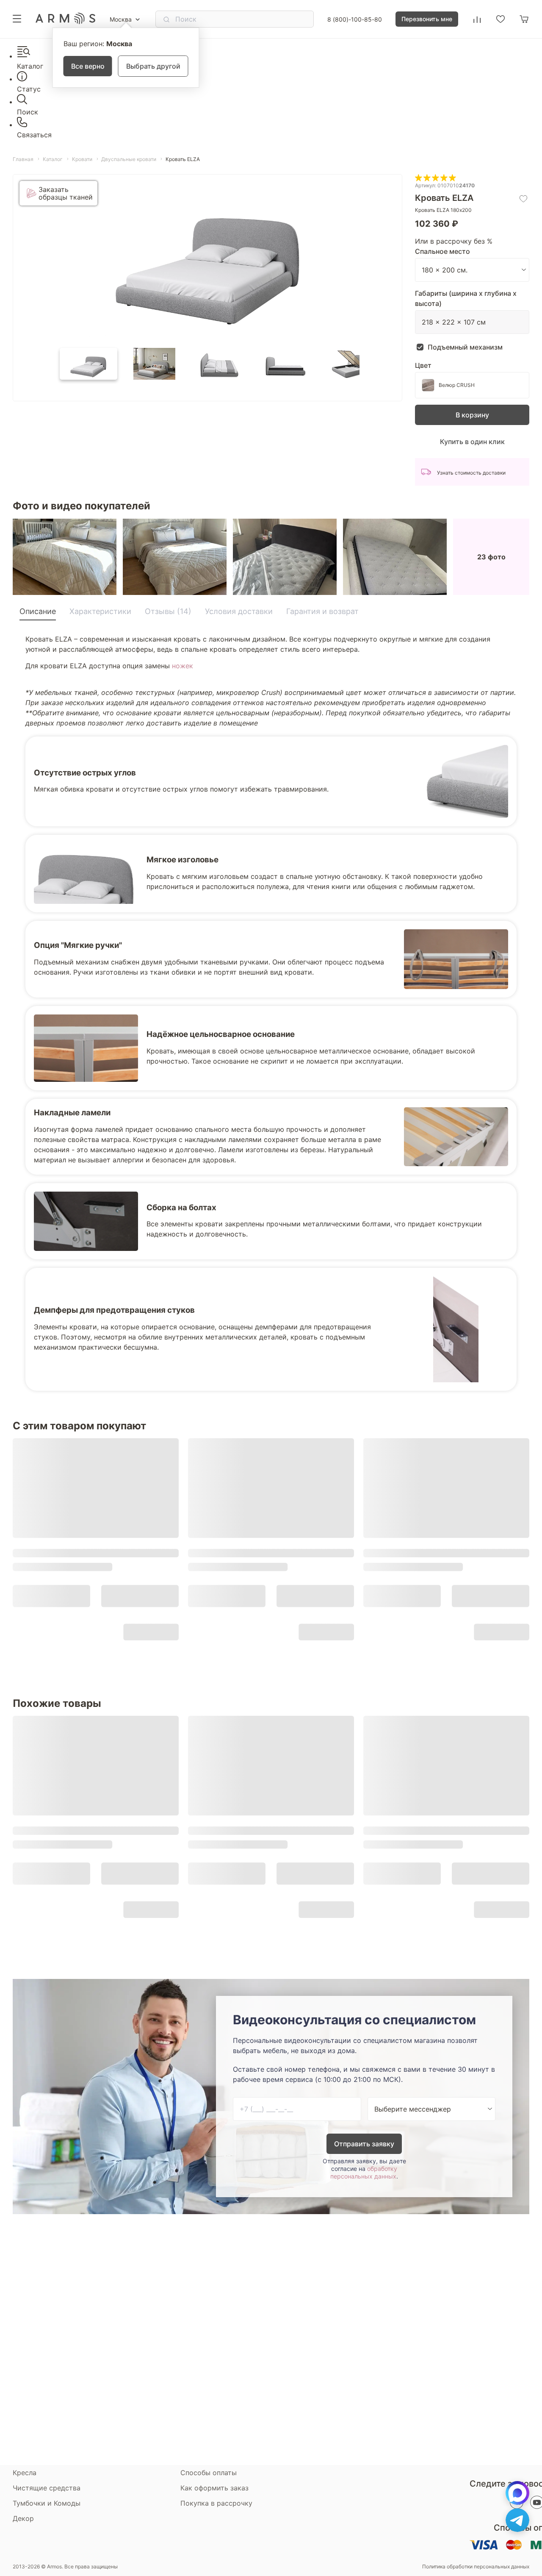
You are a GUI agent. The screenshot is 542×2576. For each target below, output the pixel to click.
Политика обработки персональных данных (476, 2567)
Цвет (423, 365)
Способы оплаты (209, 2473)
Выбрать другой (153, 66)
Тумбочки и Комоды (47, 2503)
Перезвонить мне (427, 19)
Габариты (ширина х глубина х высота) (466, 298)
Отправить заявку (364, 2144)
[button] (88, 364)
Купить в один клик (472, 442)
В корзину (472, 415)
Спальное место (442, 251)
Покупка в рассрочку (216, 2503)
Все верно (88, 66)
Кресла (25, 2473)
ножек (183, 666)
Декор (23, 2518)
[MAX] (517, 2493)
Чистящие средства (47, 2488)
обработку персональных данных (364, 2172)
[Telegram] (517, 2520)
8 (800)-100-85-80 (355, 19)
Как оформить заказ (214, 2488)
